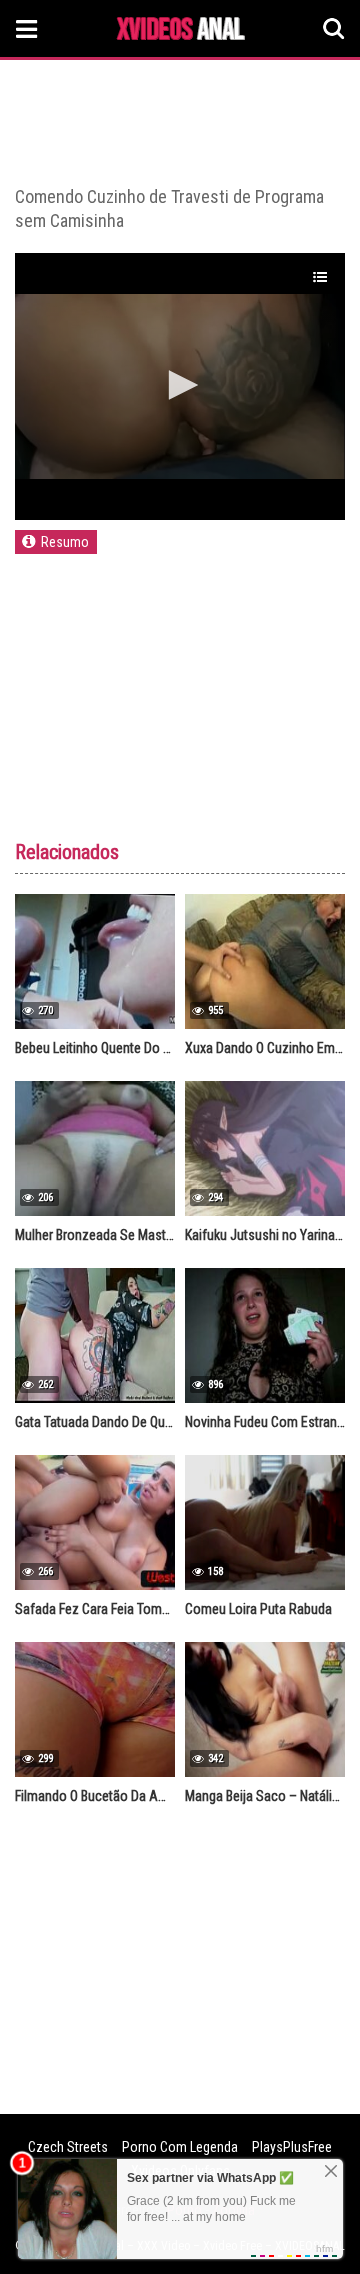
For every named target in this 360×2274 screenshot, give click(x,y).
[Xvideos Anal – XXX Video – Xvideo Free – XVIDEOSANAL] (181, 31)
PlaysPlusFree (292, 2147)
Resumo (65, 542)
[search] (334, 29)
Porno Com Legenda (180, 2147)
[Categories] (27, 28)
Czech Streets (68, 2147)
